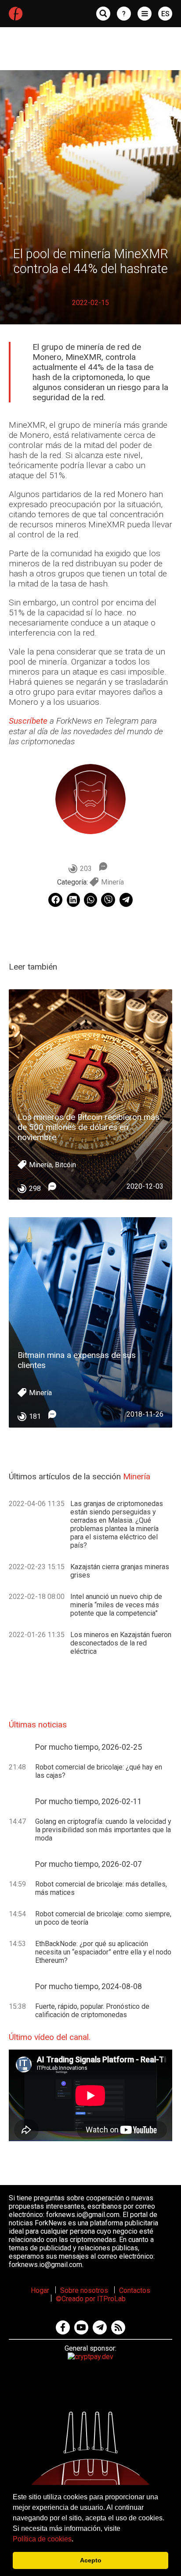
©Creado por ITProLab (91, 2299)
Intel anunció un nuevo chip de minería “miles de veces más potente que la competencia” (116, 1605)
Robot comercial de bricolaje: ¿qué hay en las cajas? (99, 1771)
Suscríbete (28, 721)
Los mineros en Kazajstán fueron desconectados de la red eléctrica (121, 1643)
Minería (112, 882)
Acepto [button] (91, 2560)
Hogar (40, 2290)
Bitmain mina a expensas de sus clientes (77, 1360)
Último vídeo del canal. (50, 2037)
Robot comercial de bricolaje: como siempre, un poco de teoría (103, 1918)
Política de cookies (42, 2539)
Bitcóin (65, 1165)
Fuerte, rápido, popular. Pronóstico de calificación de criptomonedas (92, 2011)
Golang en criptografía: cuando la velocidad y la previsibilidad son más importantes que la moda (103, 1830)
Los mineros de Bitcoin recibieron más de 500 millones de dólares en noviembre (89, 1127)
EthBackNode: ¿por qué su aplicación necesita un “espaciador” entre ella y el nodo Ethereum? (103, 1952)
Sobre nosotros (84, 2290)
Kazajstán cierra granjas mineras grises (120, 1571)
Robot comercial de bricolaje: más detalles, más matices (101, 1888)
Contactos (135, 2290)
